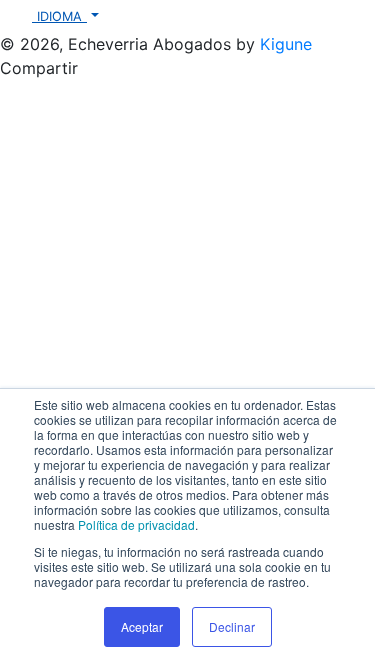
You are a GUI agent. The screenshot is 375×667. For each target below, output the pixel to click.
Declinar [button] (232, 626)
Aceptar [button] (142, 626)
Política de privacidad (136, 524)
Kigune (286, 44)
